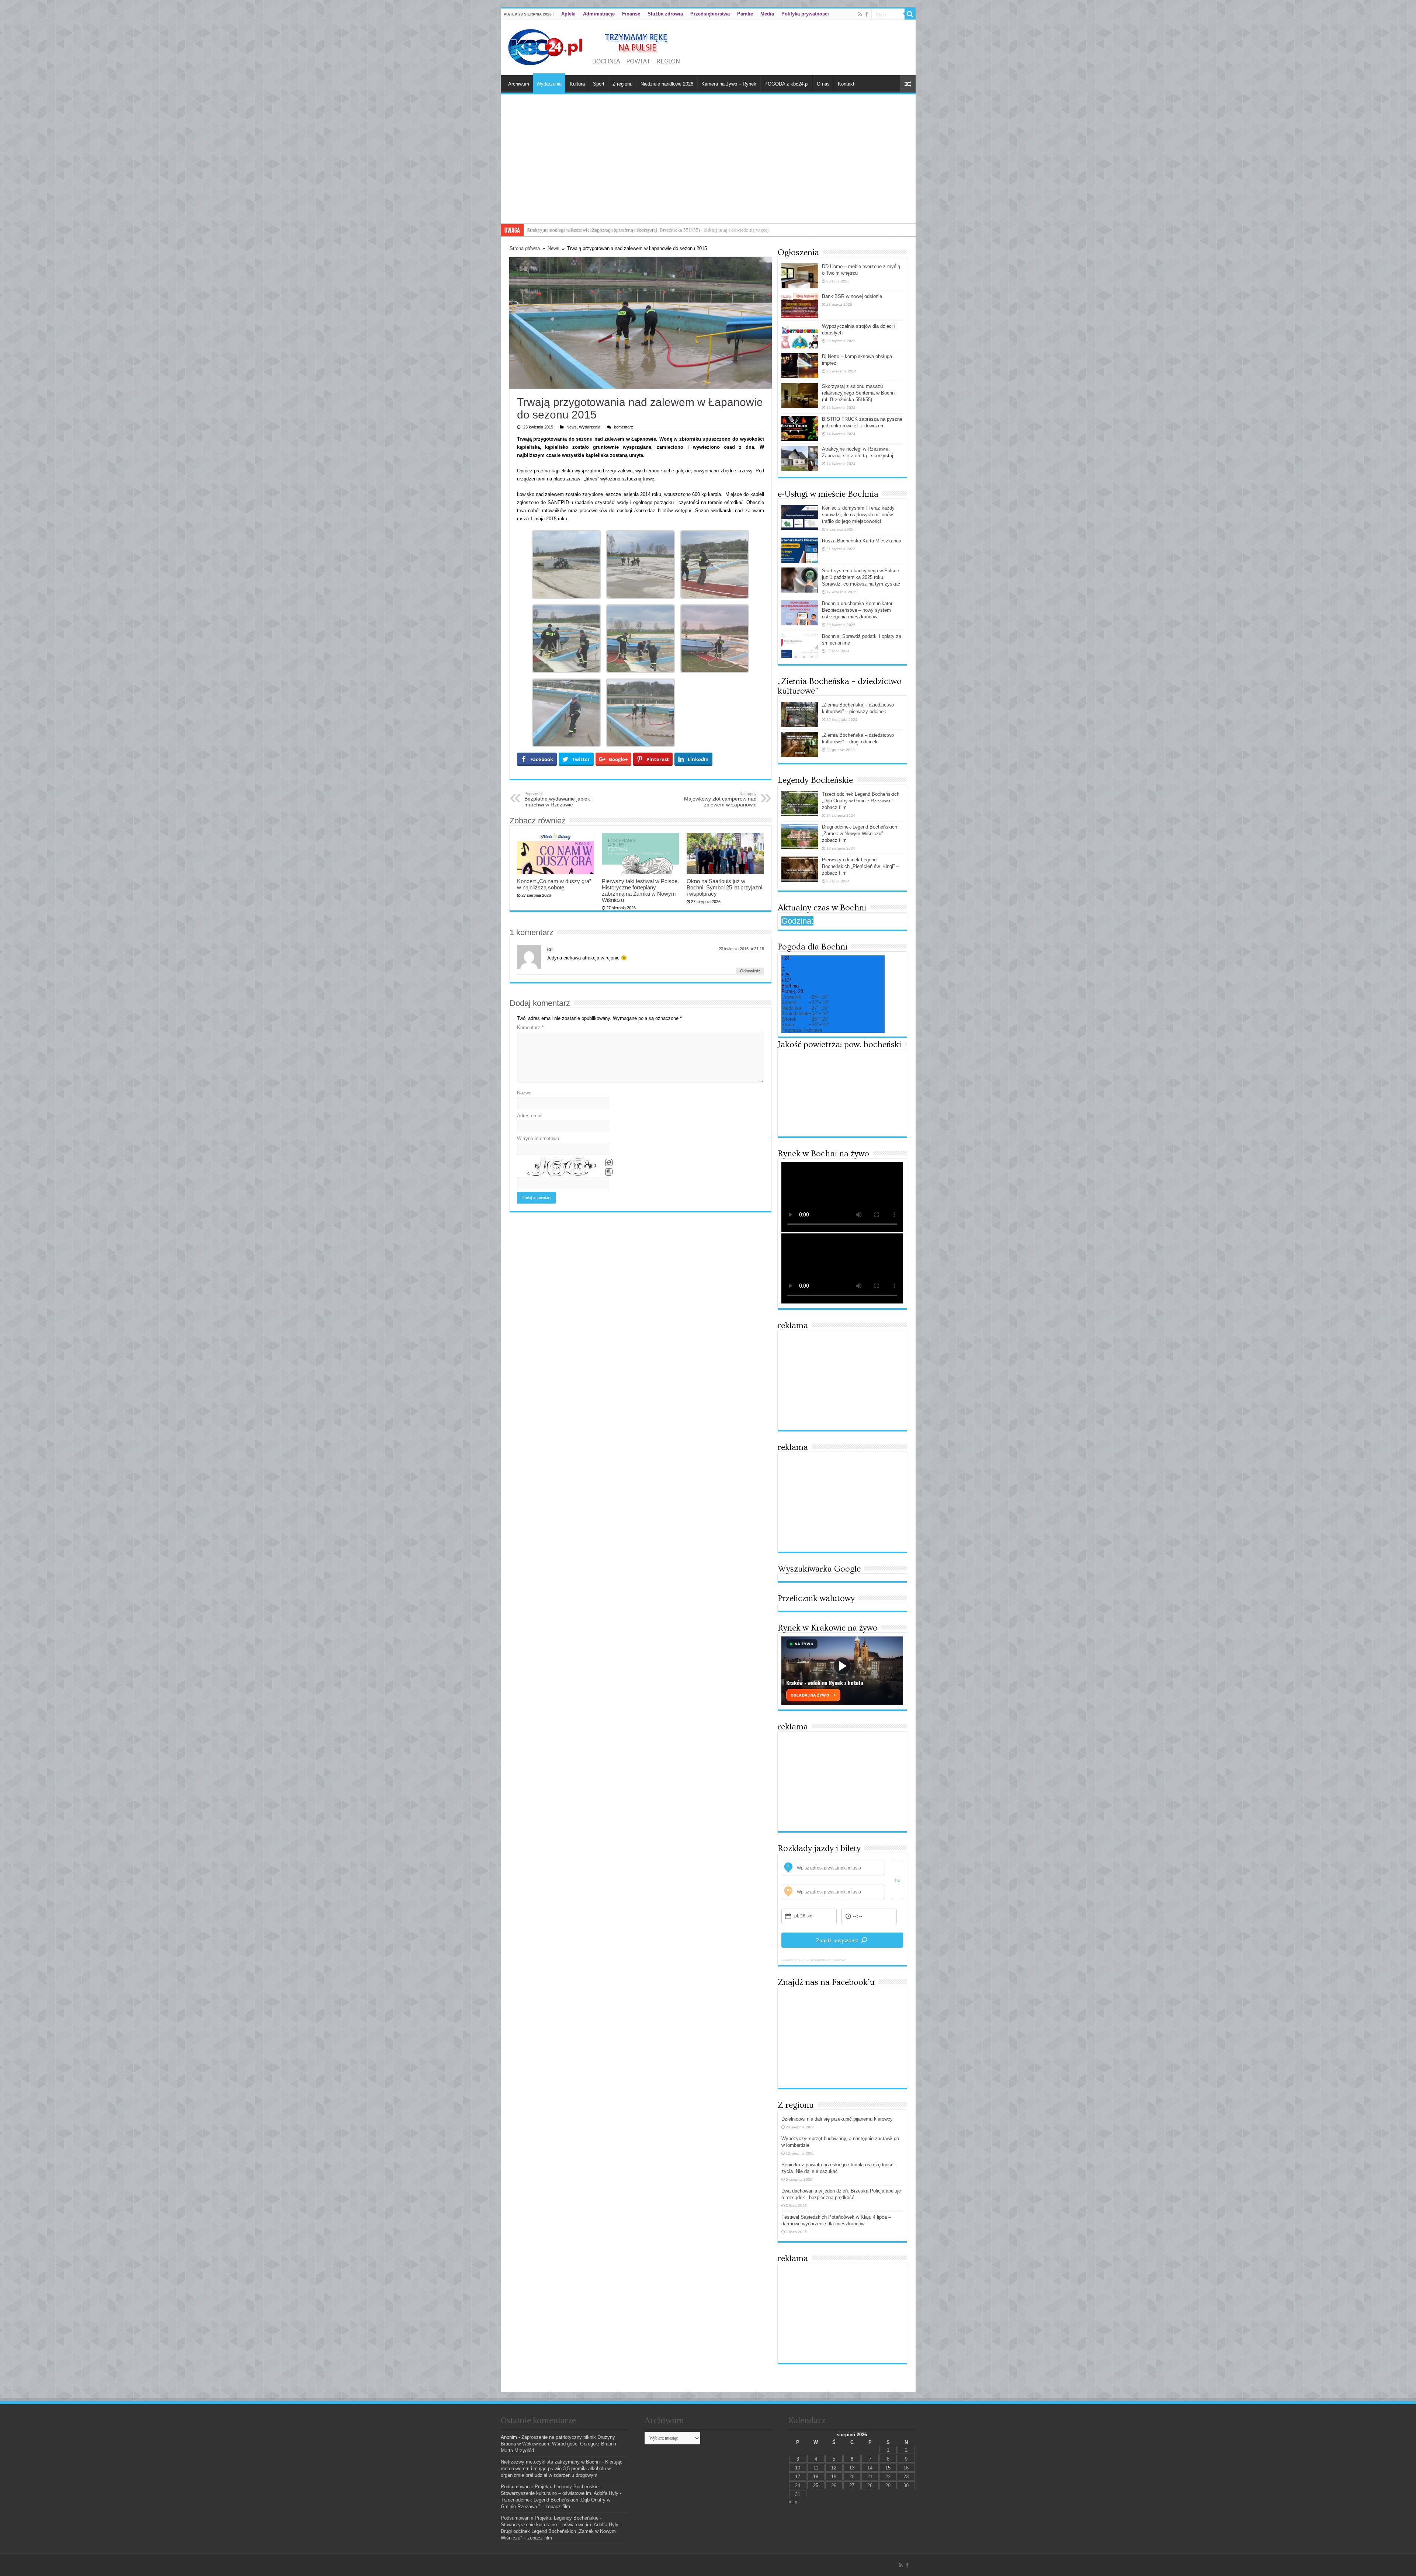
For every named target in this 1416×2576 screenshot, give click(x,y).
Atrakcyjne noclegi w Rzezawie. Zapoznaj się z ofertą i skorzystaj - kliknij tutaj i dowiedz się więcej (626, 230)
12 (834, 2468)
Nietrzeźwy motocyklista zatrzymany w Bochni (551, 2462)
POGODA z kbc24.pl (787, 84)
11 (816, 2468)
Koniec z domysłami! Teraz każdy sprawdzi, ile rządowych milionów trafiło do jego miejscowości (858, 515)
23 (906, 2477)
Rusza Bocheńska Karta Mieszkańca (862, 541)
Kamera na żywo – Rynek (729, 84)
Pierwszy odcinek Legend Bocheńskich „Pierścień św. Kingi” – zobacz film (860, 866)
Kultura (577, 84)
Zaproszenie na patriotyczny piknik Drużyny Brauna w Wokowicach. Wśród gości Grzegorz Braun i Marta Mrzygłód (558, 2444)
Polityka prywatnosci (805, 14)
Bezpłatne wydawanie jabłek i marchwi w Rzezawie (558, 799)
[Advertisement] (708, 168)
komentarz (624, 427)
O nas (823, 84)
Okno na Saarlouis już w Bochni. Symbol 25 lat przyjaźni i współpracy (724, 887)
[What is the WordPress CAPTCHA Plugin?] (560, 1168)
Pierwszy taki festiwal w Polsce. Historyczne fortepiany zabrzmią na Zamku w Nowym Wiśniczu (640, 891)
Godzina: (797, 921)
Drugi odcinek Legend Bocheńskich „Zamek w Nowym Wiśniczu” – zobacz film (860, 834)
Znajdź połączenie (837, 1940)
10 (798, 2468)
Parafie (745, 14)
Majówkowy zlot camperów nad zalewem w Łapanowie (720, 799)
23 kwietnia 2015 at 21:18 (741, 949)
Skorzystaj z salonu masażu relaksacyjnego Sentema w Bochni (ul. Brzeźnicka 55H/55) (859, 393)
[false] (897, 1880)
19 (834, 2477)
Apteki (568, 14)
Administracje (599, 14)
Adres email (530, 1116)
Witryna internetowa (538, 1138)
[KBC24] (596, 46)
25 (816, 2485)
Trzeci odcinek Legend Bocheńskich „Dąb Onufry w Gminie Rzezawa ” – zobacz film (861, 801)
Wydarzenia (549, 84)
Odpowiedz (750, 971)
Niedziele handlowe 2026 (667, 84)
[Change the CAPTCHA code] (609, 1163)
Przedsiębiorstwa (710, 14)
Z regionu (622, 84)
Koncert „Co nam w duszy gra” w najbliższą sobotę (554, 884)
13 (852, 2468)
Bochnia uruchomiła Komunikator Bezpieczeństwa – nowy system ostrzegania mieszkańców (857, 610)
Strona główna (525, 248)
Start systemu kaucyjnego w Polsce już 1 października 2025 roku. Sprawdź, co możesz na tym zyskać (861, 577)
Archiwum (519, 84)
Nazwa (524, 1093)
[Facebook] (867, 14)
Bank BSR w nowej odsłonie (852, 296)
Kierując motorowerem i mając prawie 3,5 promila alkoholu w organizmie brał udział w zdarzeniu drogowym (562, 2469)
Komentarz (530, 1027)
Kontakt (846, 84)
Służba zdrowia (665, 14)
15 (888, 2468)
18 (816, 2477)
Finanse (631, 14)
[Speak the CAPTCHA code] (609, 1172)
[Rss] (860, 14)
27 (852, 2485)
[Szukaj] (910, 14)
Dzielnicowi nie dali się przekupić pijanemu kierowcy (837, 2119)
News (553, 248)
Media (767, 14)
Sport (599, 84)
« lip (793, 2502)
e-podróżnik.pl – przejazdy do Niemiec (814, 1960)
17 (798, 2477)
